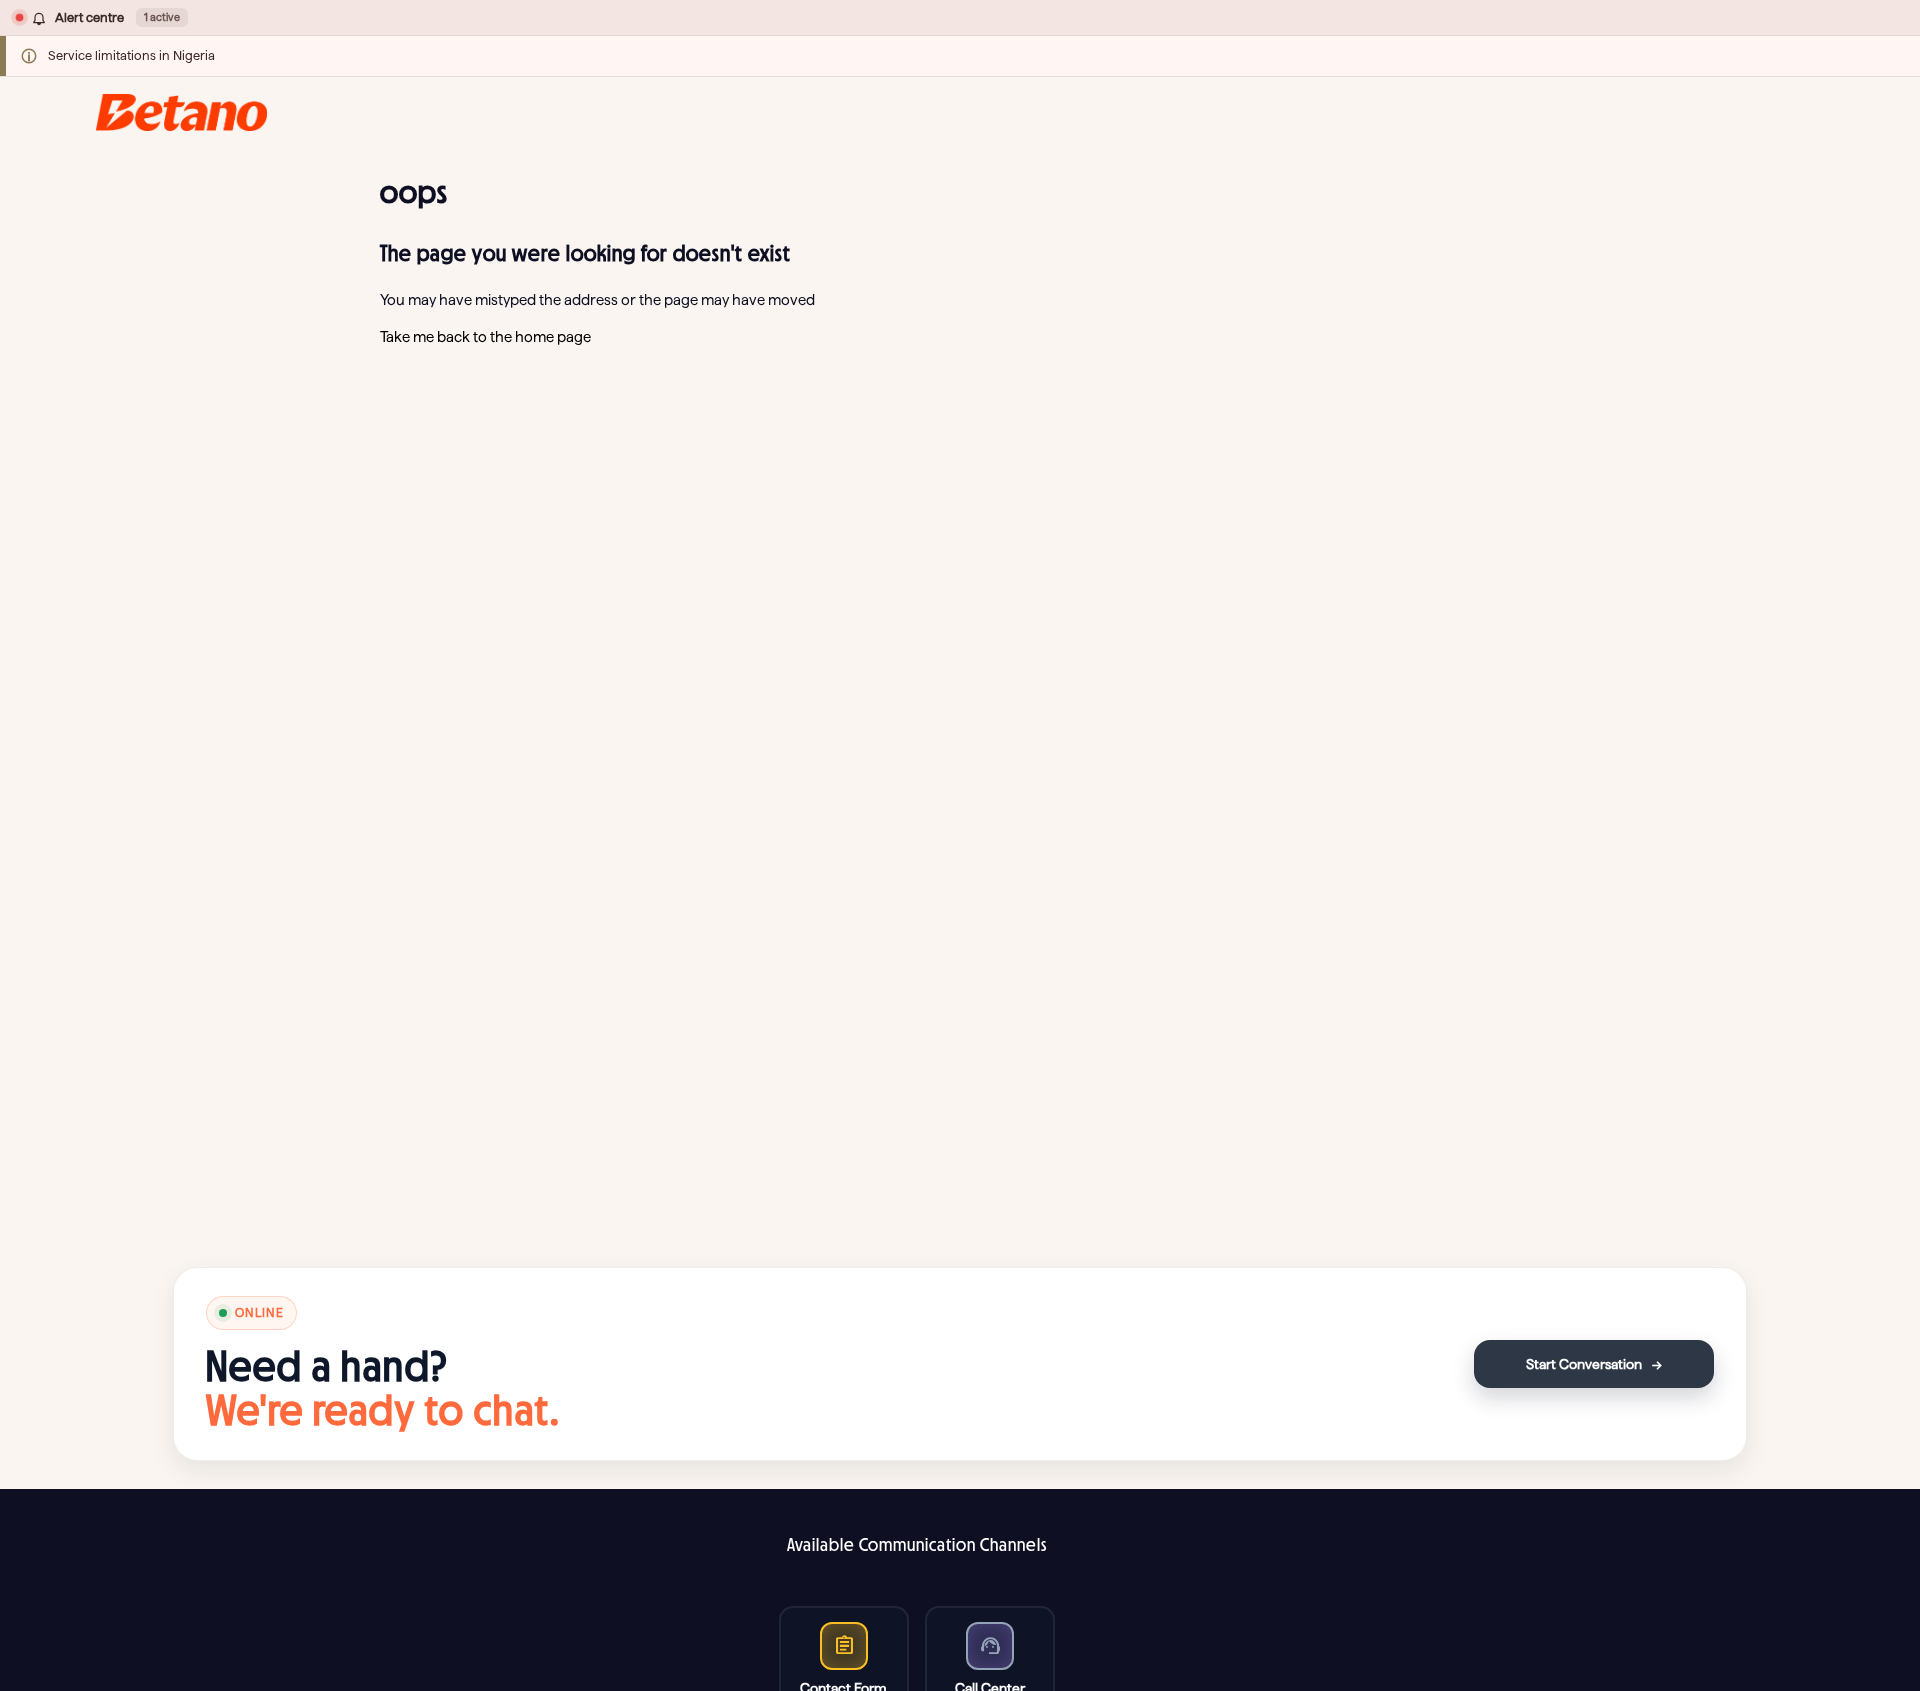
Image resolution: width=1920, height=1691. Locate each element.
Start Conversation (1594, 1364)
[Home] (181, 112)
